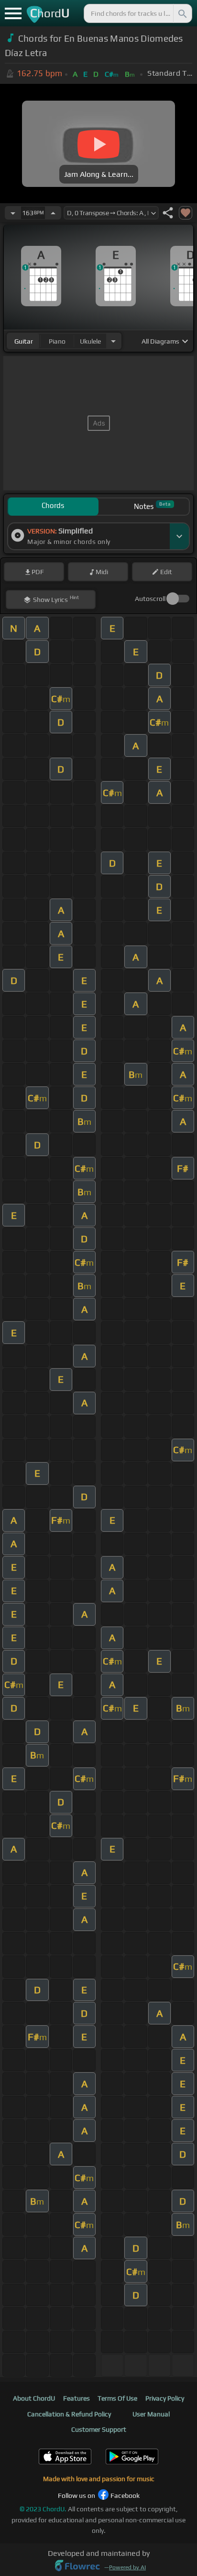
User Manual (151, 2414)
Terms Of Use (117, 2398)
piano (57, 341)
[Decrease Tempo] (13, 213)
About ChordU (34, 2398)
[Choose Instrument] (113, 341)
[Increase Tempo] (53, 213)
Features (77, 2398)
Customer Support (99, 2429)
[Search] (182, 13)
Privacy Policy (165, 2398)
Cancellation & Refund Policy (69, 2414)
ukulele (90, 341)
